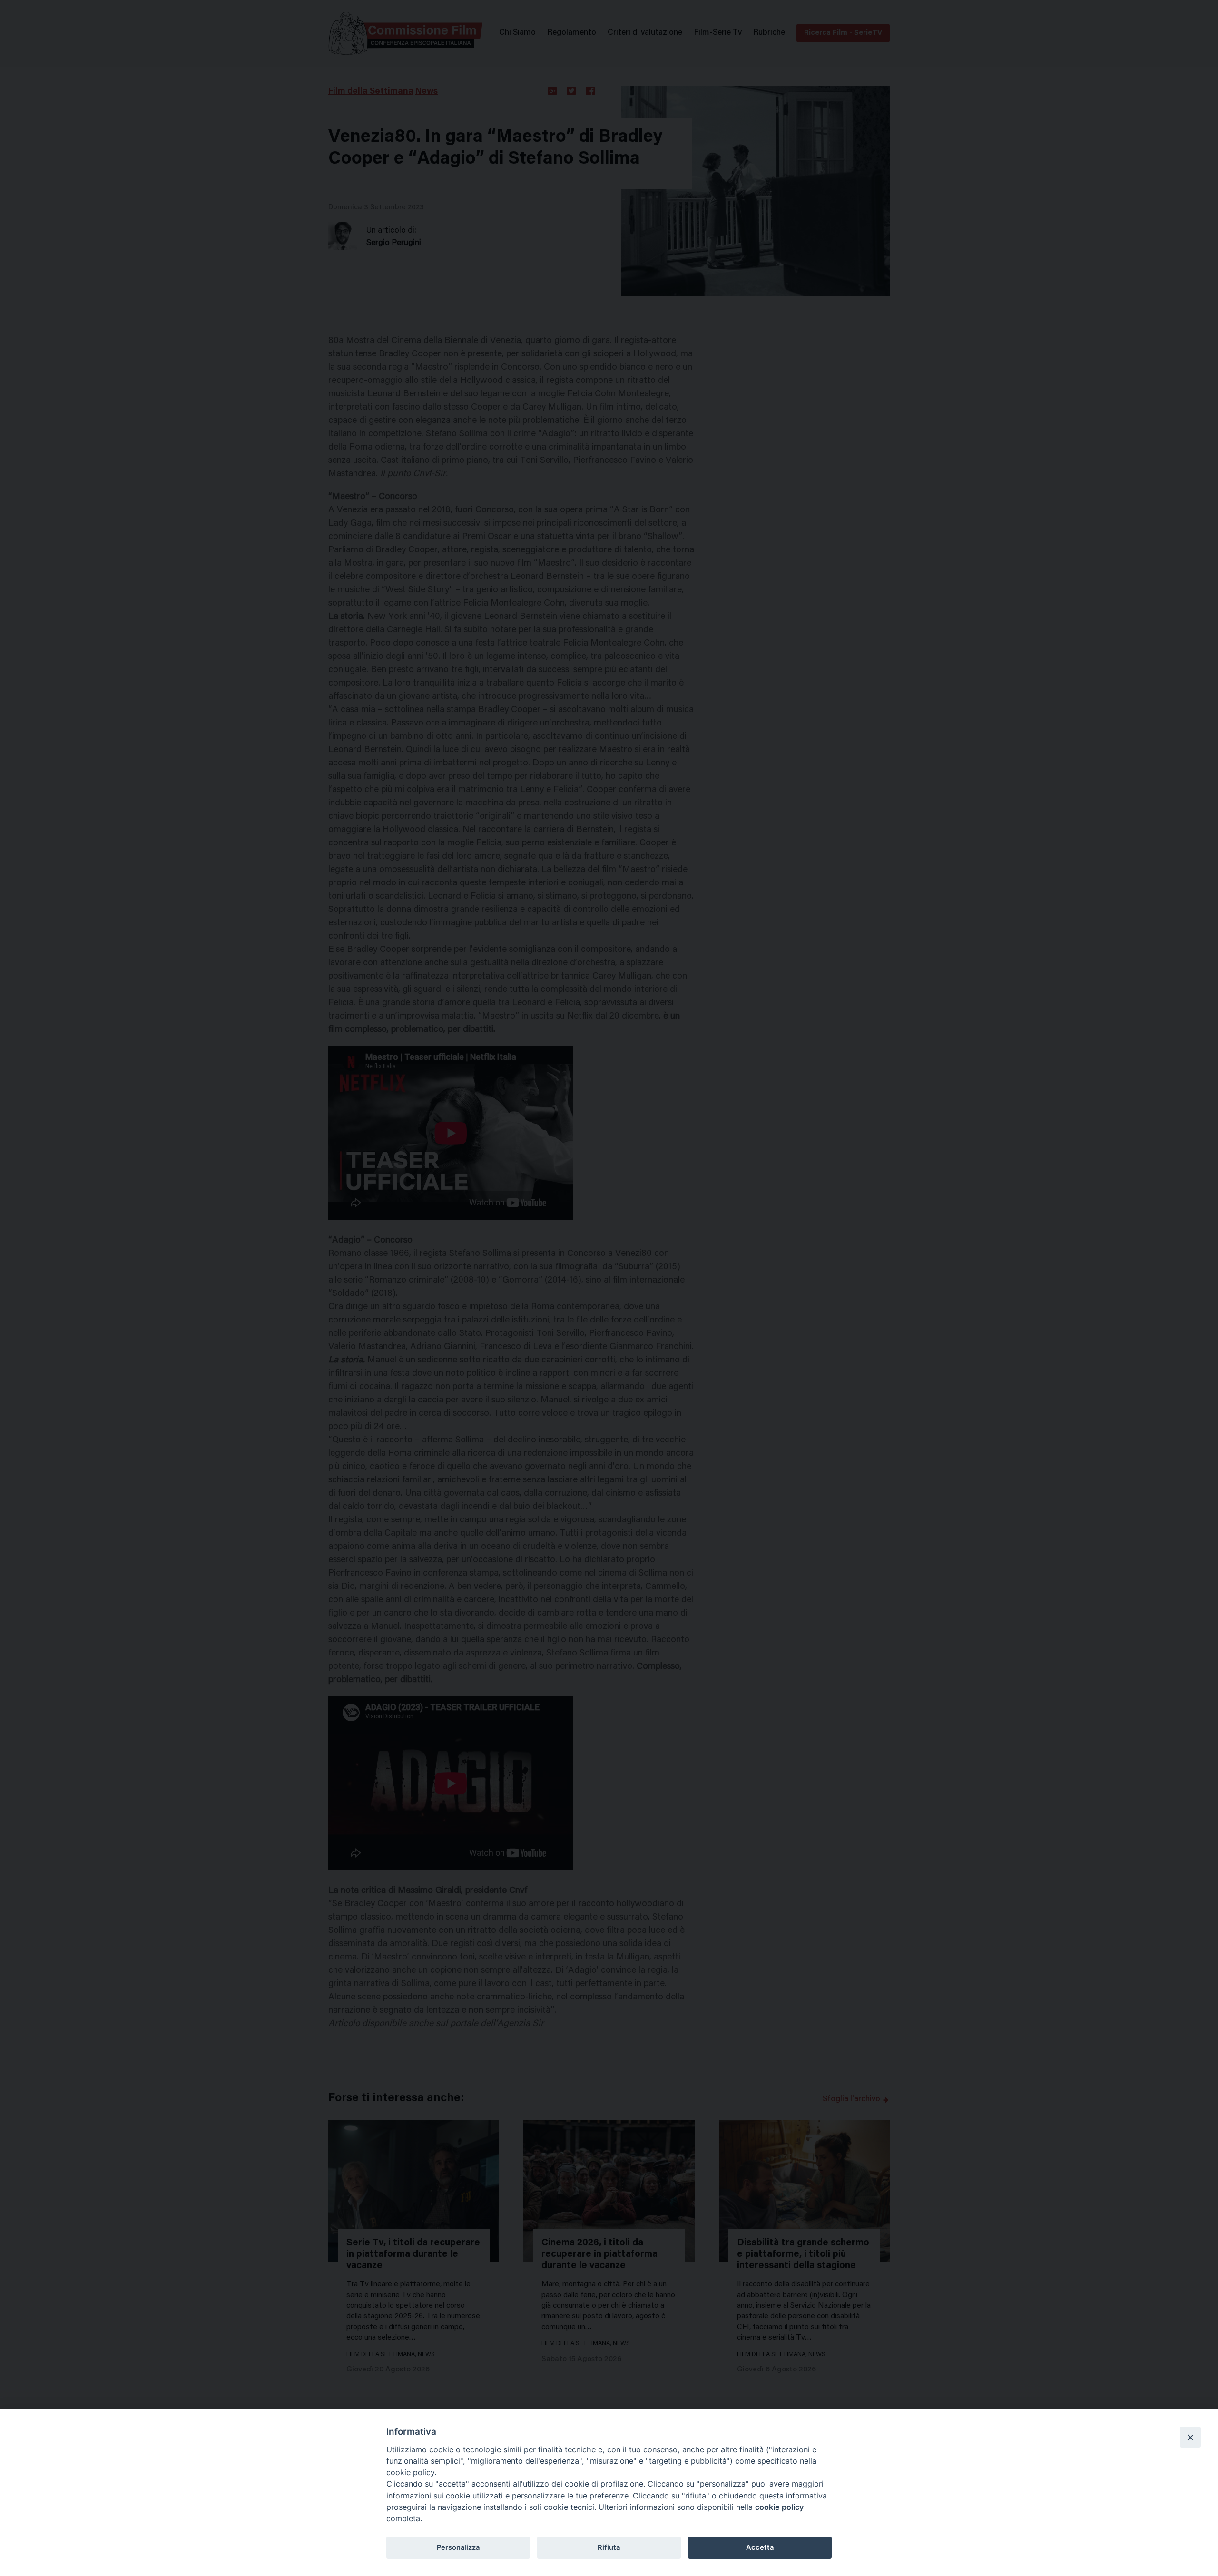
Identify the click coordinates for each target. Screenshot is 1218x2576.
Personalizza (458, 2547)
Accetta (760, 2547)
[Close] (1190, 2437)
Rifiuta (609, 2547)
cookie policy (779, 2507)
